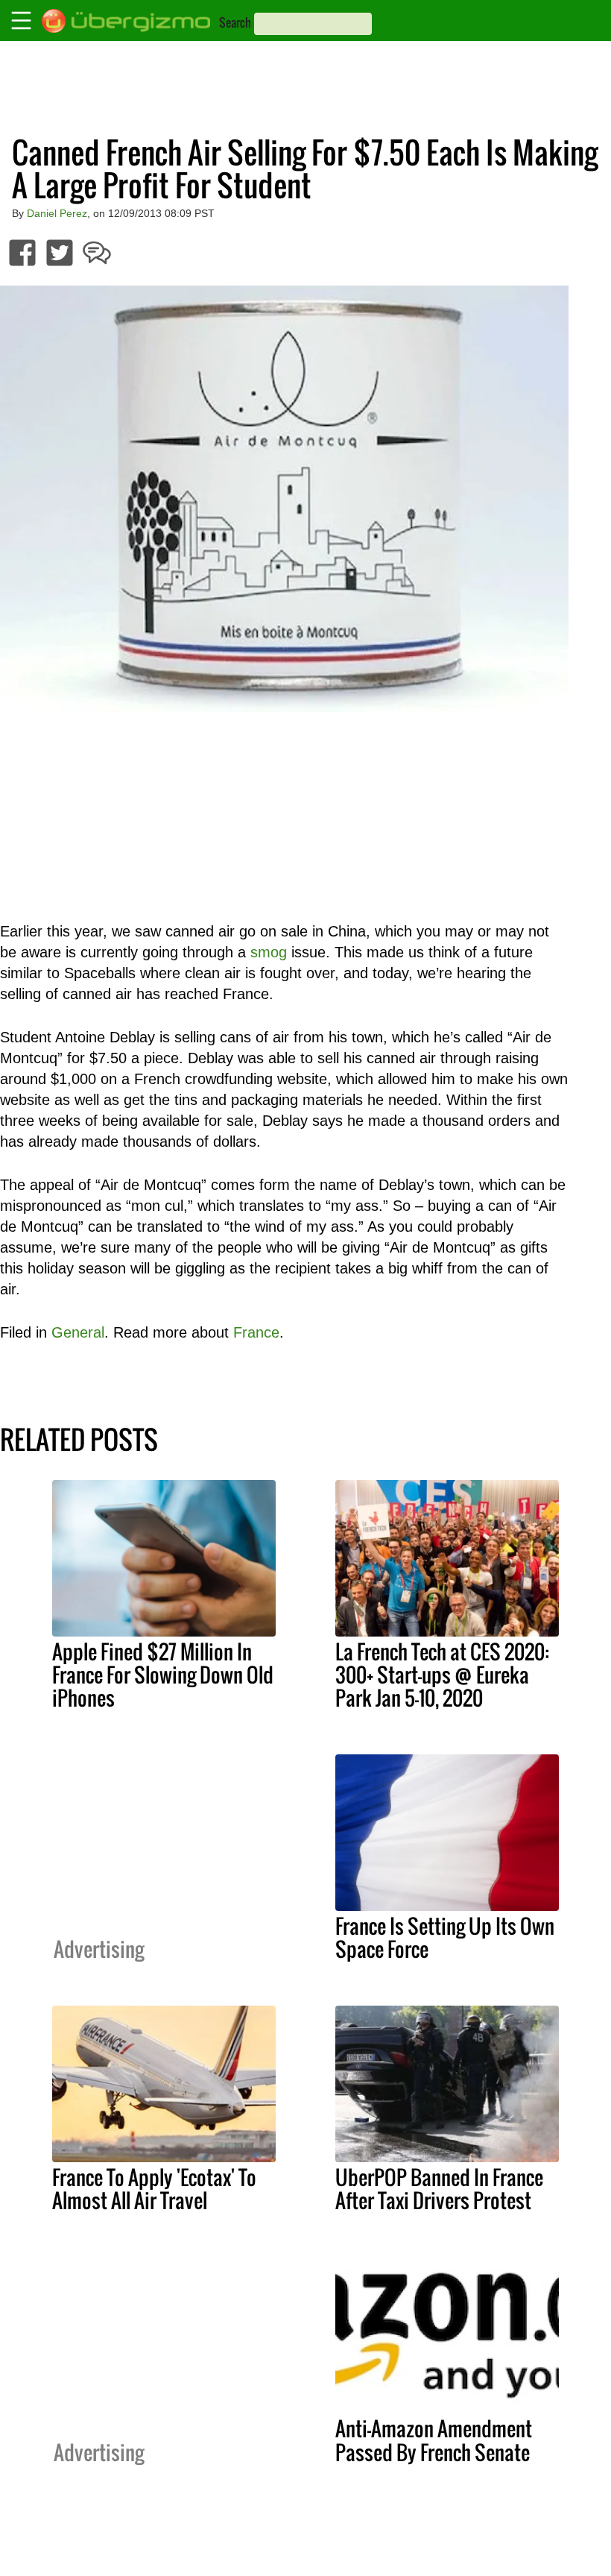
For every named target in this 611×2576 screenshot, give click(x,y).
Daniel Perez (57, 213)
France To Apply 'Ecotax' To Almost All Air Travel (154, 2189)
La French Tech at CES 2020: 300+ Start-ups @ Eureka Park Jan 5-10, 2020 (442, 1675)
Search (235, 22)
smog (269, 952)
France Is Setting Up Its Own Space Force (445, 1937)
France (256, 1332)
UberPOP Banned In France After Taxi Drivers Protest (439, 2189)
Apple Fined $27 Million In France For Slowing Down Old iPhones (163, 1675)
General (78, 1332)
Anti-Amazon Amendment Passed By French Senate (434, 2440)
